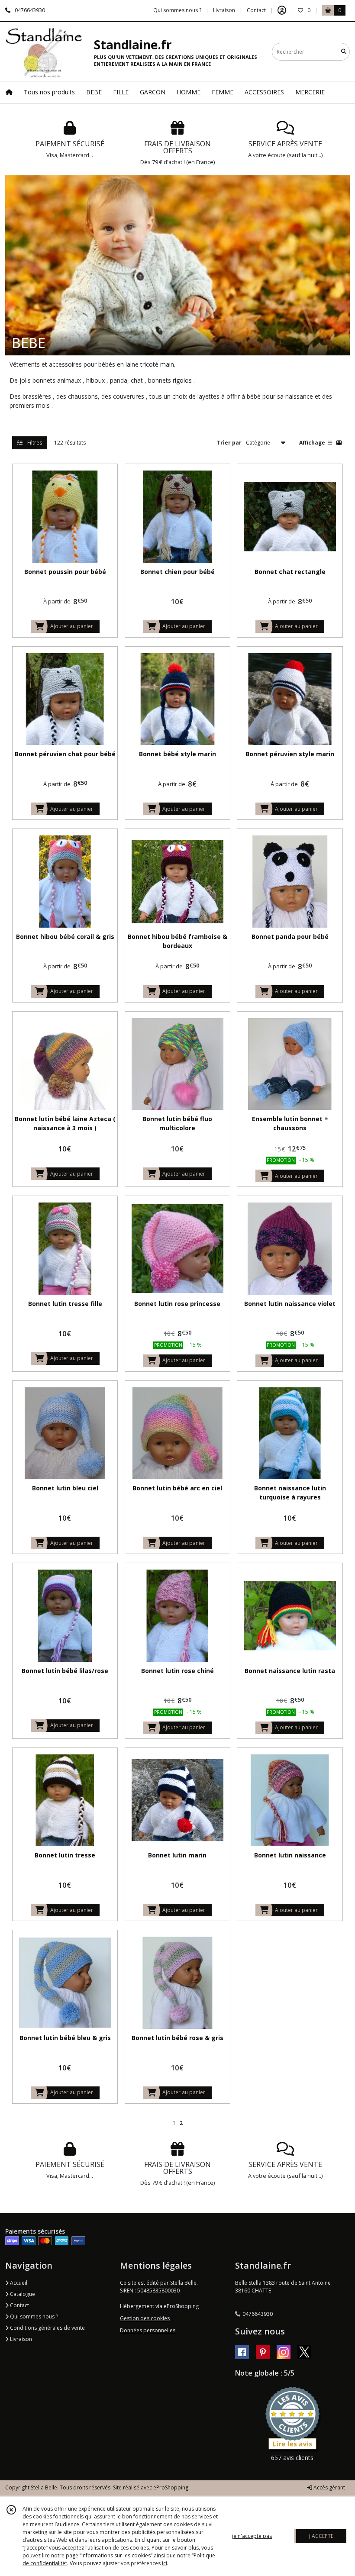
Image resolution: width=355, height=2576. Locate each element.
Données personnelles (148, 2330)
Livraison (20, 2339)
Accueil (18, 2283)
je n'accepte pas (252, 2536)
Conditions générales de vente (47, 2328)
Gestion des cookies (145, 2318)
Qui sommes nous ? (33, 2316)
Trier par (229, 443)
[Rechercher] (344, 52)
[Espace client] (282, 10)
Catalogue (22, 2294)
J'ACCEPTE (321, 2536)
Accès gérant (329, 2487)
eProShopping (171, 2487)
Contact (256, 10)
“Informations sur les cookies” (116, 2555)
